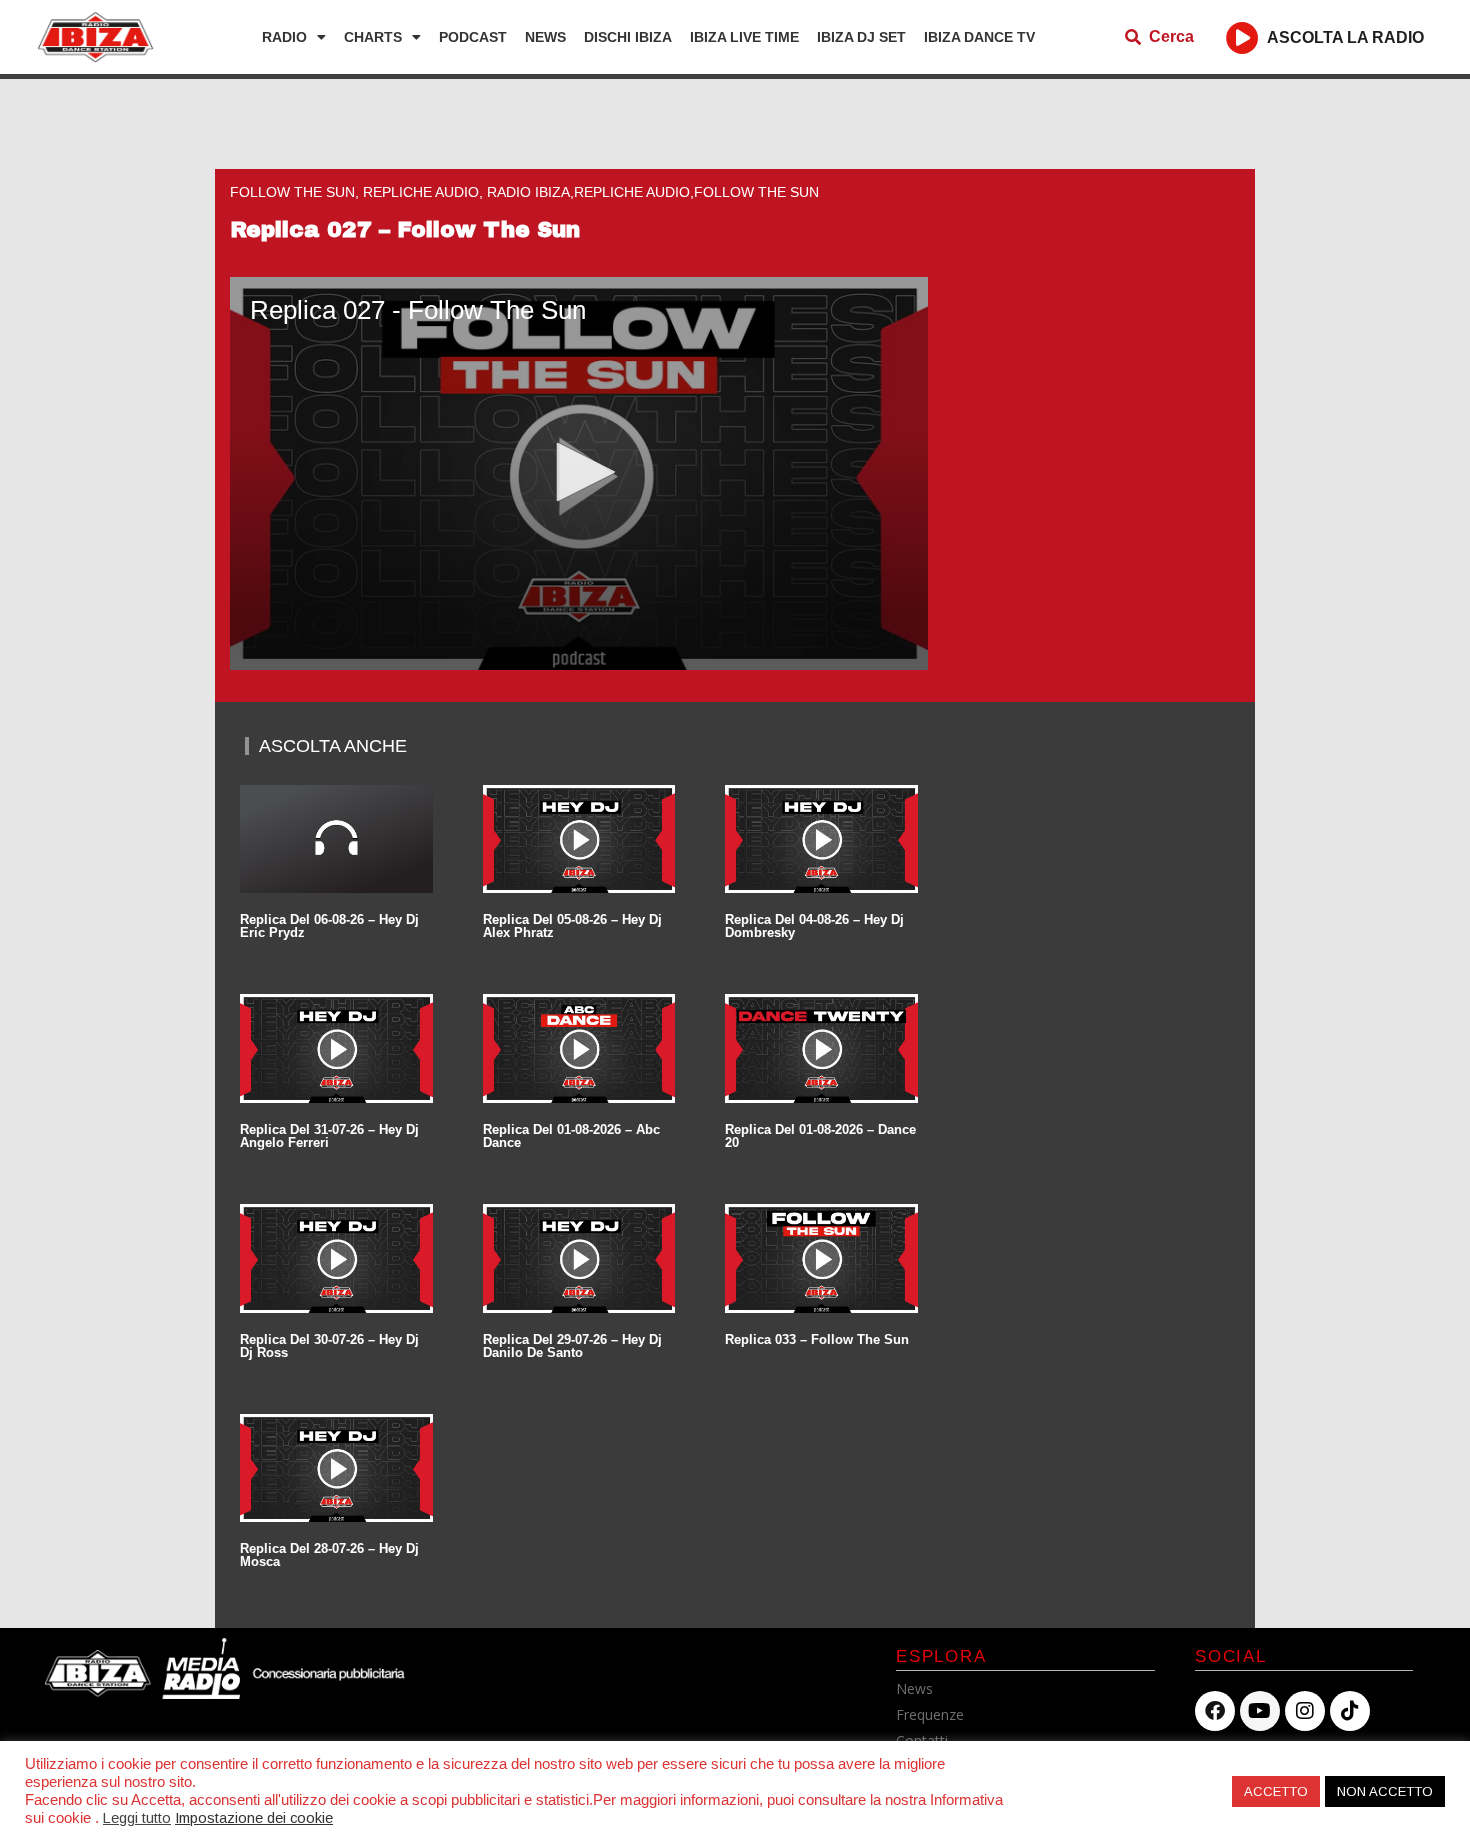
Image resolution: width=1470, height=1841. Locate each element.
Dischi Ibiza (628, 37)
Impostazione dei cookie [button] (254, 1818)
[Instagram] (1305, 1711)
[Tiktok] (1350, 1711)
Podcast (473, 37)
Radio (284, 37)
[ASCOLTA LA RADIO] (1242, 37)
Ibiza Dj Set (861, 37)
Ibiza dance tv (979, 37)
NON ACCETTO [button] (1385, 1791)
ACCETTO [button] (1276, 1791)
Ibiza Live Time (744, 37)
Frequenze (930, 1714)
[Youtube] (1260, 1711)
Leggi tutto (137, 1818)
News (545, 37)
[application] (579, 473)
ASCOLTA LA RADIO (1345, 37)
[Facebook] (1215, 1711)
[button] (579, 472)
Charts (373, 37)
